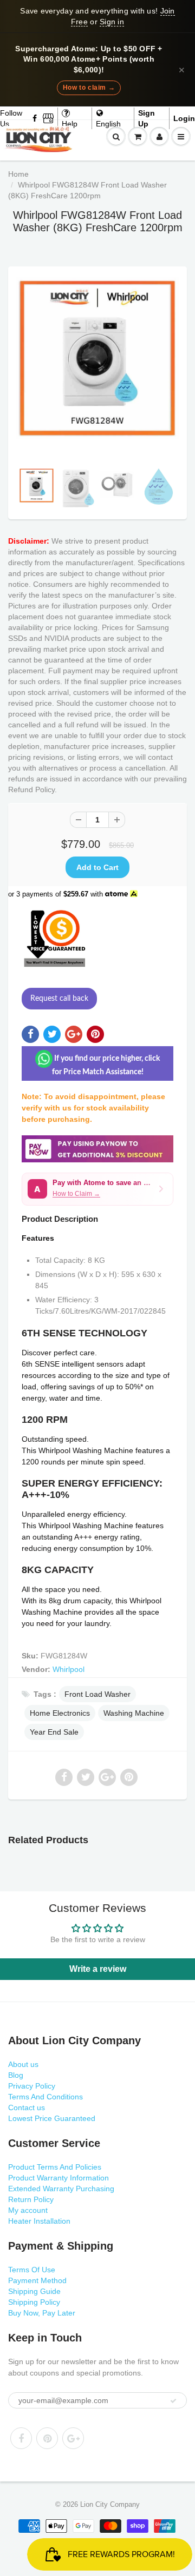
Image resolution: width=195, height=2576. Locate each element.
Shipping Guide (34, 2291)
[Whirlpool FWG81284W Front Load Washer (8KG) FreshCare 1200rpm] (97, 358)
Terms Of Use (32, 2270)
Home (18, 174)
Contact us (27, 2107)
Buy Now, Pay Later (42, 2313)
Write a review (98, 1969)
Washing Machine (134, 1713)
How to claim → (89, 88)
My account (28, 2210)
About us (23, 2064)
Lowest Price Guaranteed (52, 2118)
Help (70, 124)
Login (184, 118)
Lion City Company (110, 2504)
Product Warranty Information (58, 2178)
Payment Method (37, 2280)
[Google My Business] (48, 118)
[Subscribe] (173, 2401)
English (108, 124)
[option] (97, 358)
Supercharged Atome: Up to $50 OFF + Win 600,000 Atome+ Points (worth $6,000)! (89, 59)
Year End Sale (54, 1732)
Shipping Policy (34, 2302)
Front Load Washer (97, 1694)
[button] (97, 1189)
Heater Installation (39, 2221)
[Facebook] (35, 118)
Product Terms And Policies (55, 2167)
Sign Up (147, 118)
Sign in (112, 22)
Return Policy (31, 2199)
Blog (16, 2075)
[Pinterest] (47, 2438)
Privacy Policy (32, 2086)
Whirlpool (69, 1669)
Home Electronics (60, 1713)
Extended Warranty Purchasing (61, 2189)
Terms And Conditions (45, 2097)
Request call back (59, 999)
